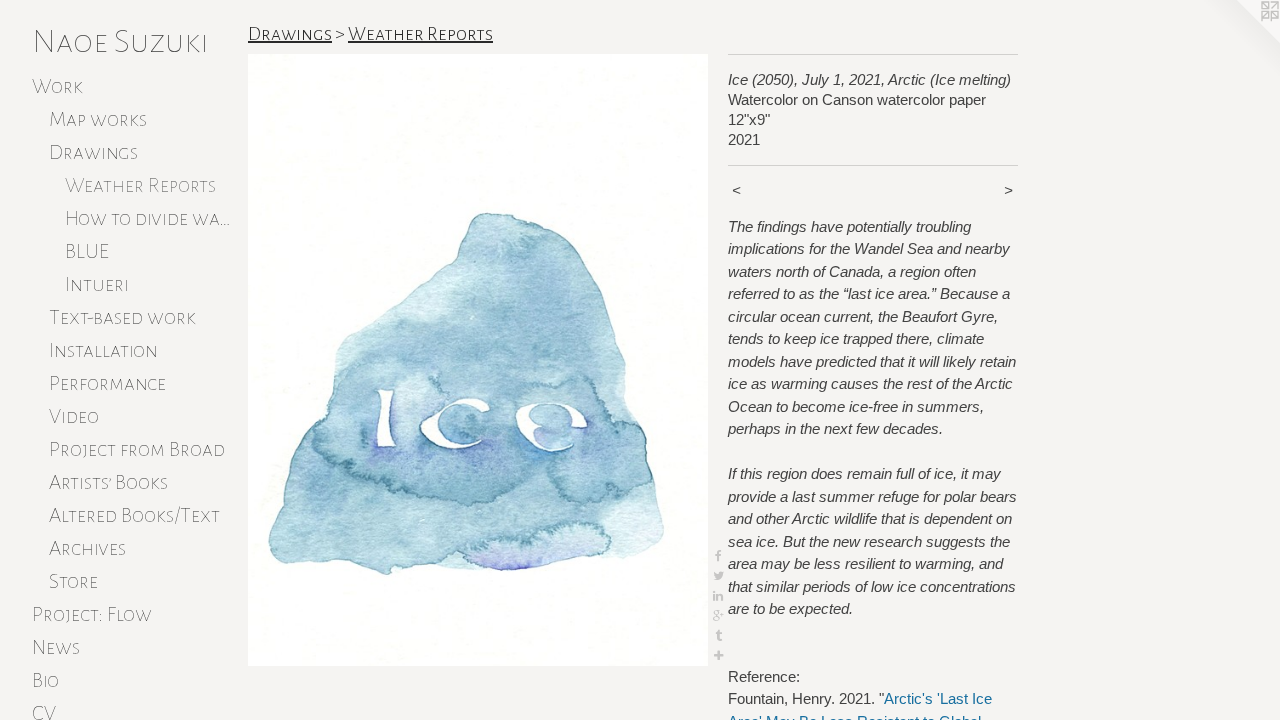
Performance (107, 383)
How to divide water (148, 218)
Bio (45, 680)
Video (74, 416)
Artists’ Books (108, 482)
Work (57, 86)
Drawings (93, 152)
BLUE (87, 251)
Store (73, 581)
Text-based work (122, 317)
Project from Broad (137, 449)
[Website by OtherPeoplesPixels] (1240, 40)
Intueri (97, 284)
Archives (87, 548)
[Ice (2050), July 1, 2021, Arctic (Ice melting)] (478, 360)
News (56, 647)
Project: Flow (92, 614)
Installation (103, 350)
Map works (98, 119)
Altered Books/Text (134, 515)
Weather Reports (140, 185)
